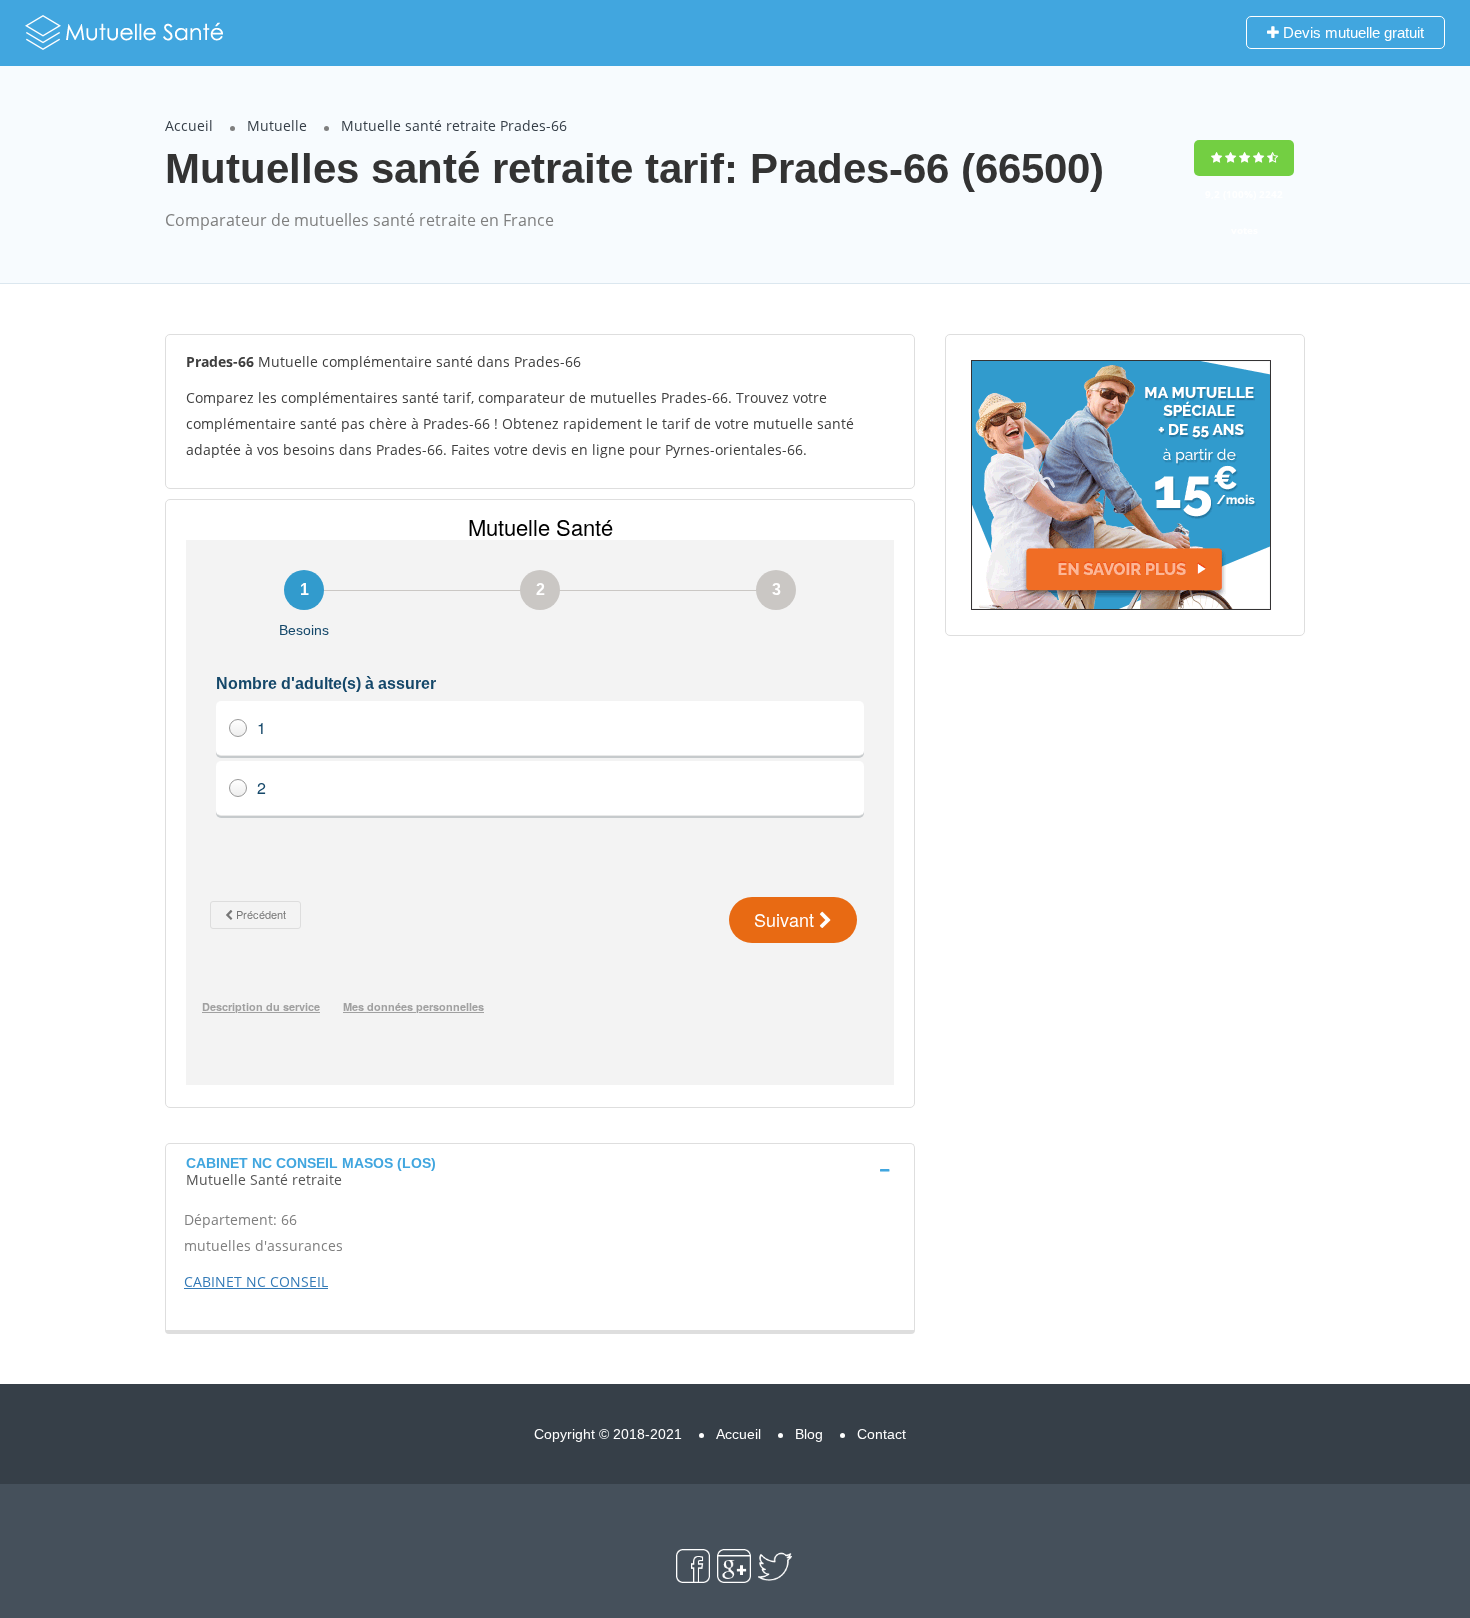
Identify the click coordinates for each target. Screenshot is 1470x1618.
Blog (809, 1434)
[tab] (540, 1169)
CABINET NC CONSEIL (256, 1281)
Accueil (189, 125)
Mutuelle (277, 125)
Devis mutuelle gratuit (1351, 32)
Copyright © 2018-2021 (608, 1434)
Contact (881, 1434)
